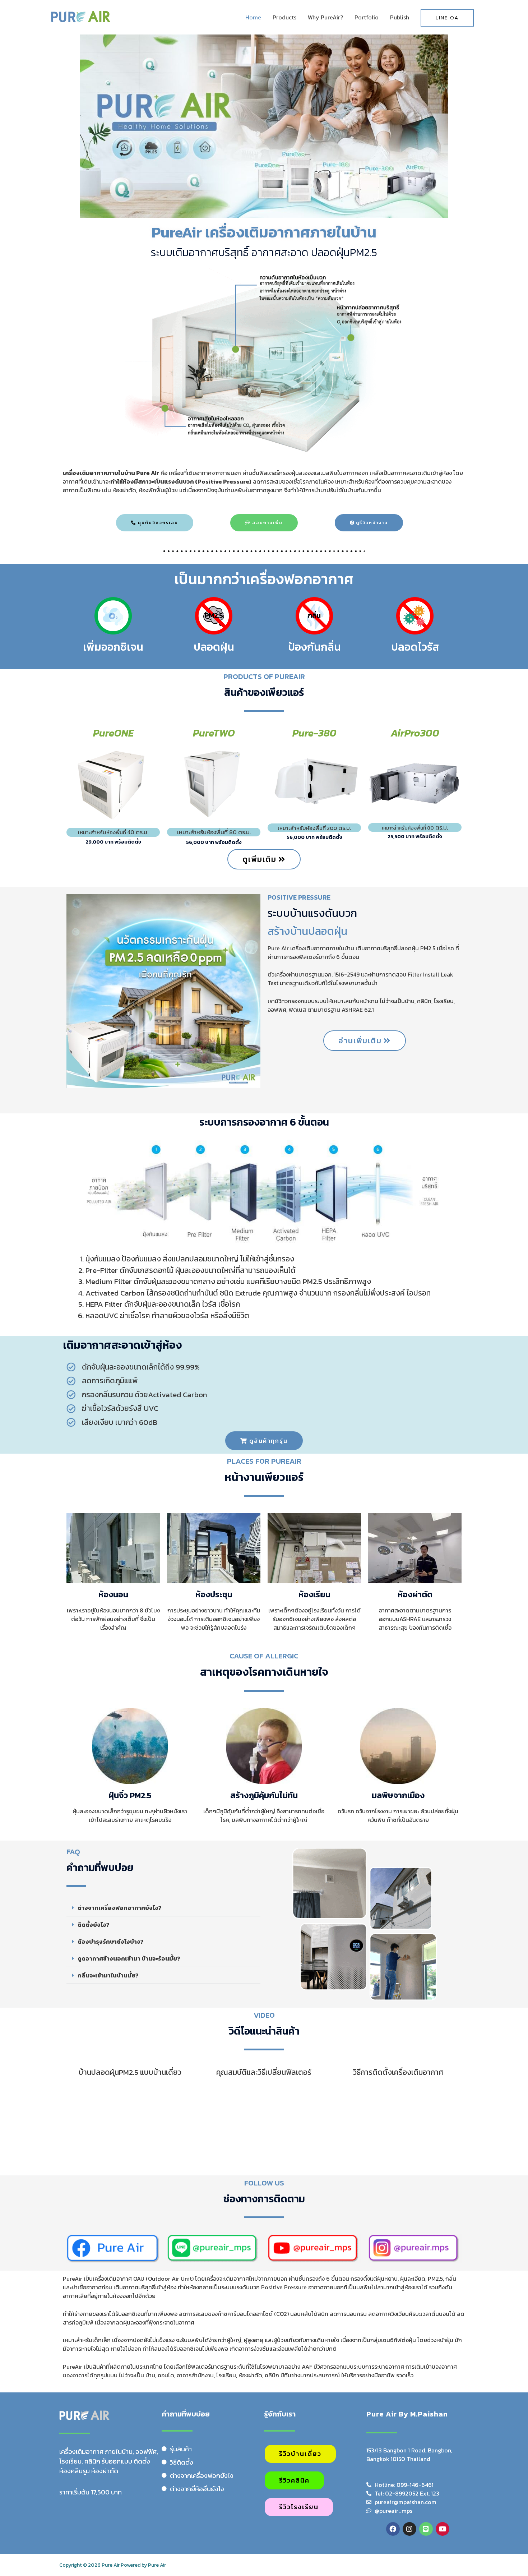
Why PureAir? (325, 17)
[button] (163, 1908)
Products (284, 17)
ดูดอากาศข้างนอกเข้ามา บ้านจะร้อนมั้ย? (129, 1958)
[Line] (426, 2529)
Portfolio (367, 17)
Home (253, 17)
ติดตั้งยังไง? (94, 1925)
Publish (400, 17)
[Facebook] (393, 2529)
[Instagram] (409, 2529)
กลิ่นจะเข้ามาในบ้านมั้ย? (108, 1975)
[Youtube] (443, 2529)
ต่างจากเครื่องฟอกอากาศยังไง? (120, 1908)
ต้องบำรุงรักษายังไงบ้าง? (111, 1942)
